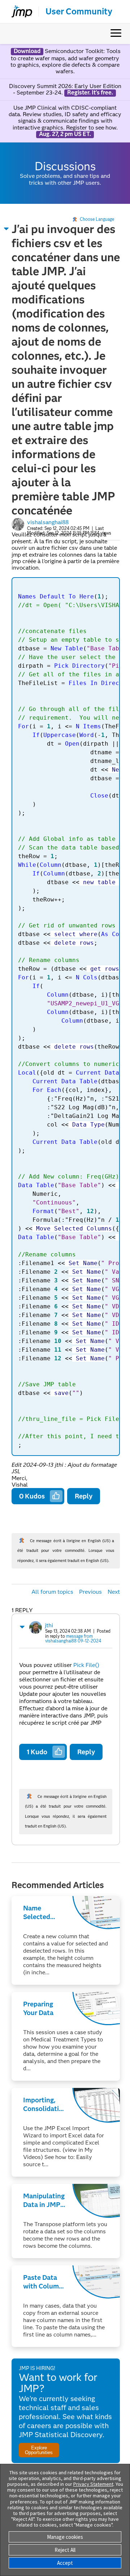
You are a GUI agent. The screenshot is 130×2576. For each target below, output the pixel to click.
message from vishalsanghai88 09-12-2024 (73, 1639)
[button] (6, 229)
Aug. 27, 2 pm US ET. (65, 134)
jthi (49, 1625)
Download (27, 51)
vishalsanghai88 (48, 522)
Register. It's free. (90, 93)
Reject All (65, 2550)
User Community (79, 12)
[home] (19, 12)
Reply (84, 1496)
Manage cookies (65, 2537)
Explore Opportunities (39, 2450)
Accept (65, 2563)
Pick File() (86, 1665)
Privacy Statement (93, 2484)
